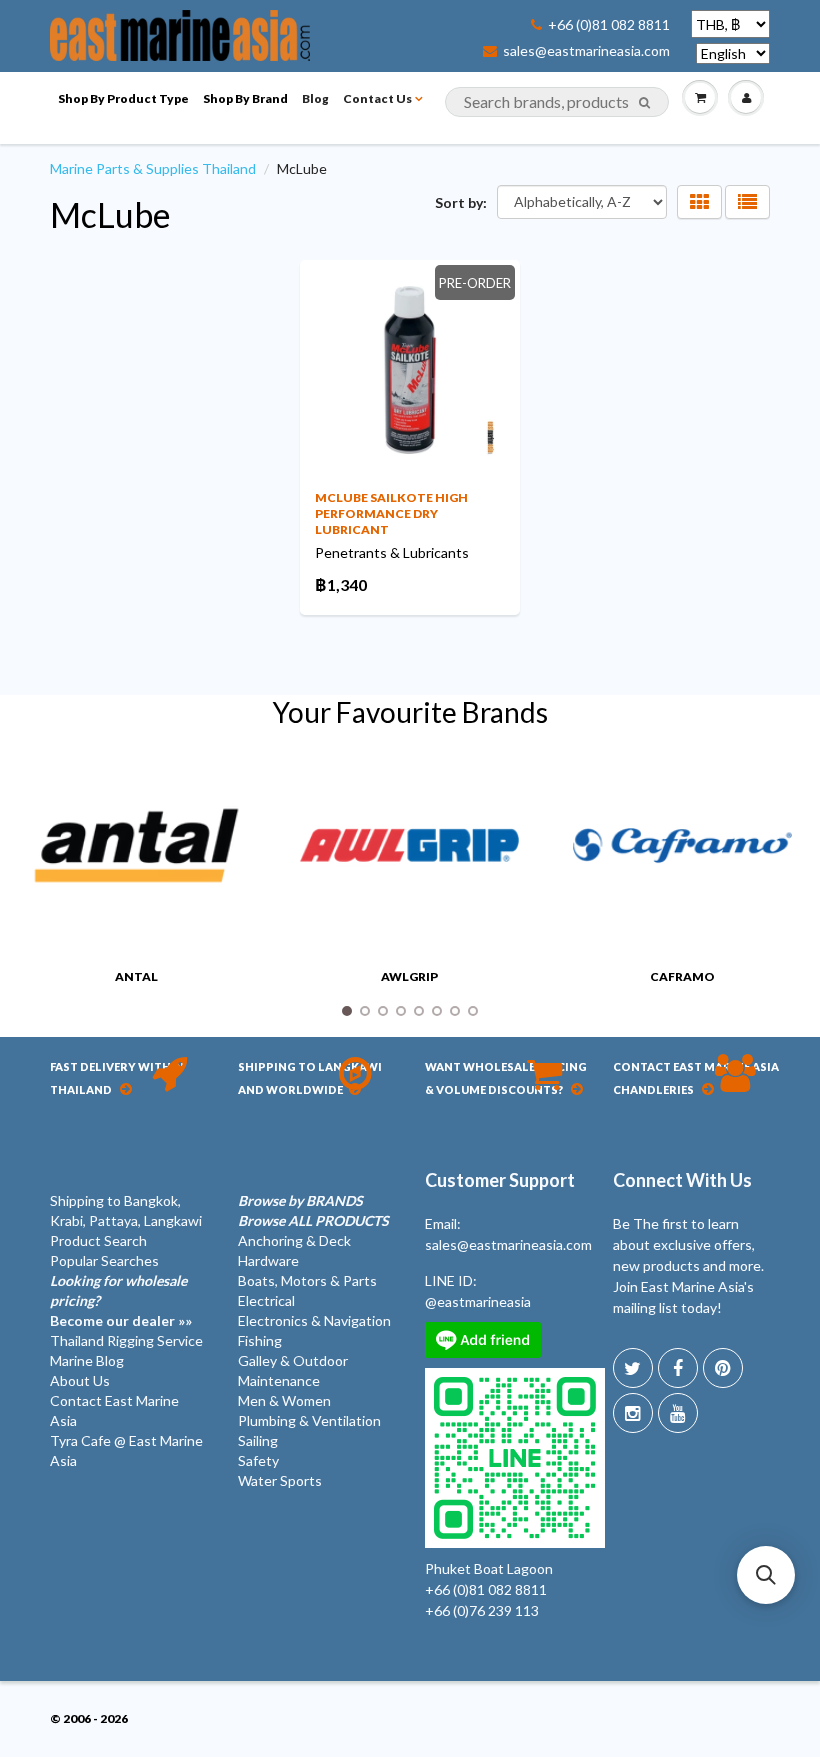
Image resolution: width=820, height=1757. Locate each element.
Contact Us (377, 98)
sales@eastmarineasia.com (586, 51)
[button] (766, 1575)
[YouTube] (678, 1413)
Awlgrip (409, 976)
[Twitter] (633, 1368)
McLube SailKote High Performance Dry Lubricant (391, 513)
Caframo (682, 976)
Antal (136, 976)
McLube (110, 214)
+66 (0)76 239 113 (482, 1610)
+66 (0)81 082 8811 (609, 25)
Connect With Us (682, 1180)
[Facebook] (678, 1368)
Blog (315, 98)
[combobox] (557, 102)
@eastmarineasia (478, 1301)
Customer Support (500, 1180)
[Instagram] (633, 1413)
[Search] (644, 103)
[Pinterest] (723, 1368)
